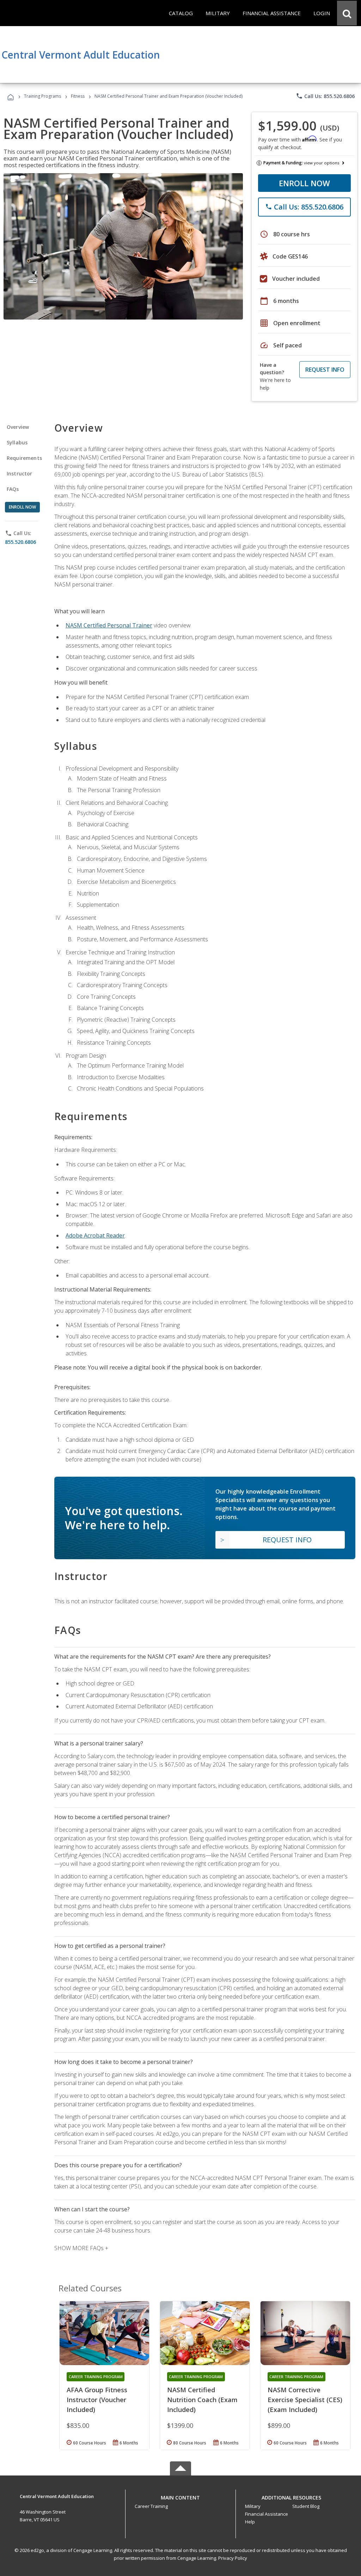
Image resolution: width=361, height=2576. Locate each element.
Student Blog (306, 2506)
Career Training (151, 2506)
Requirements (24, 458)
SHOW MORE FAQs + (81, 2248)
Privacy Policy (233, 2558)
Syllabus (17, 442)
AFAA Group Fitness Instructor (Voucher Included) (97, 2400)
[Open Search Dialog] (347, 13)
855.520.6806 (20, 542)
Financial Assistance (267, 2514)
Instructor (20, 473)
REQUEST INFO (325, 370)
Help (250, 2522)
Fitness (78, 96)
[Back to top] (180, 2496)
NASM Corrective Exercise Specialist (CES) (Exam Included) (305, 2400)
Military (253, 2506)
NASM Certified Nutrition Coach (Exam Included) (202, 2400)
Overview (18, 427)
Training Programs (42, 96)
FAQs (13, 489)
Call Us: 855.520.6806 (325, 96)
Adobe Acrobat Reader (95, 1235)
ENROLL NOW (304, 183)
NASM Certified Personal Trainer (109, 625)
